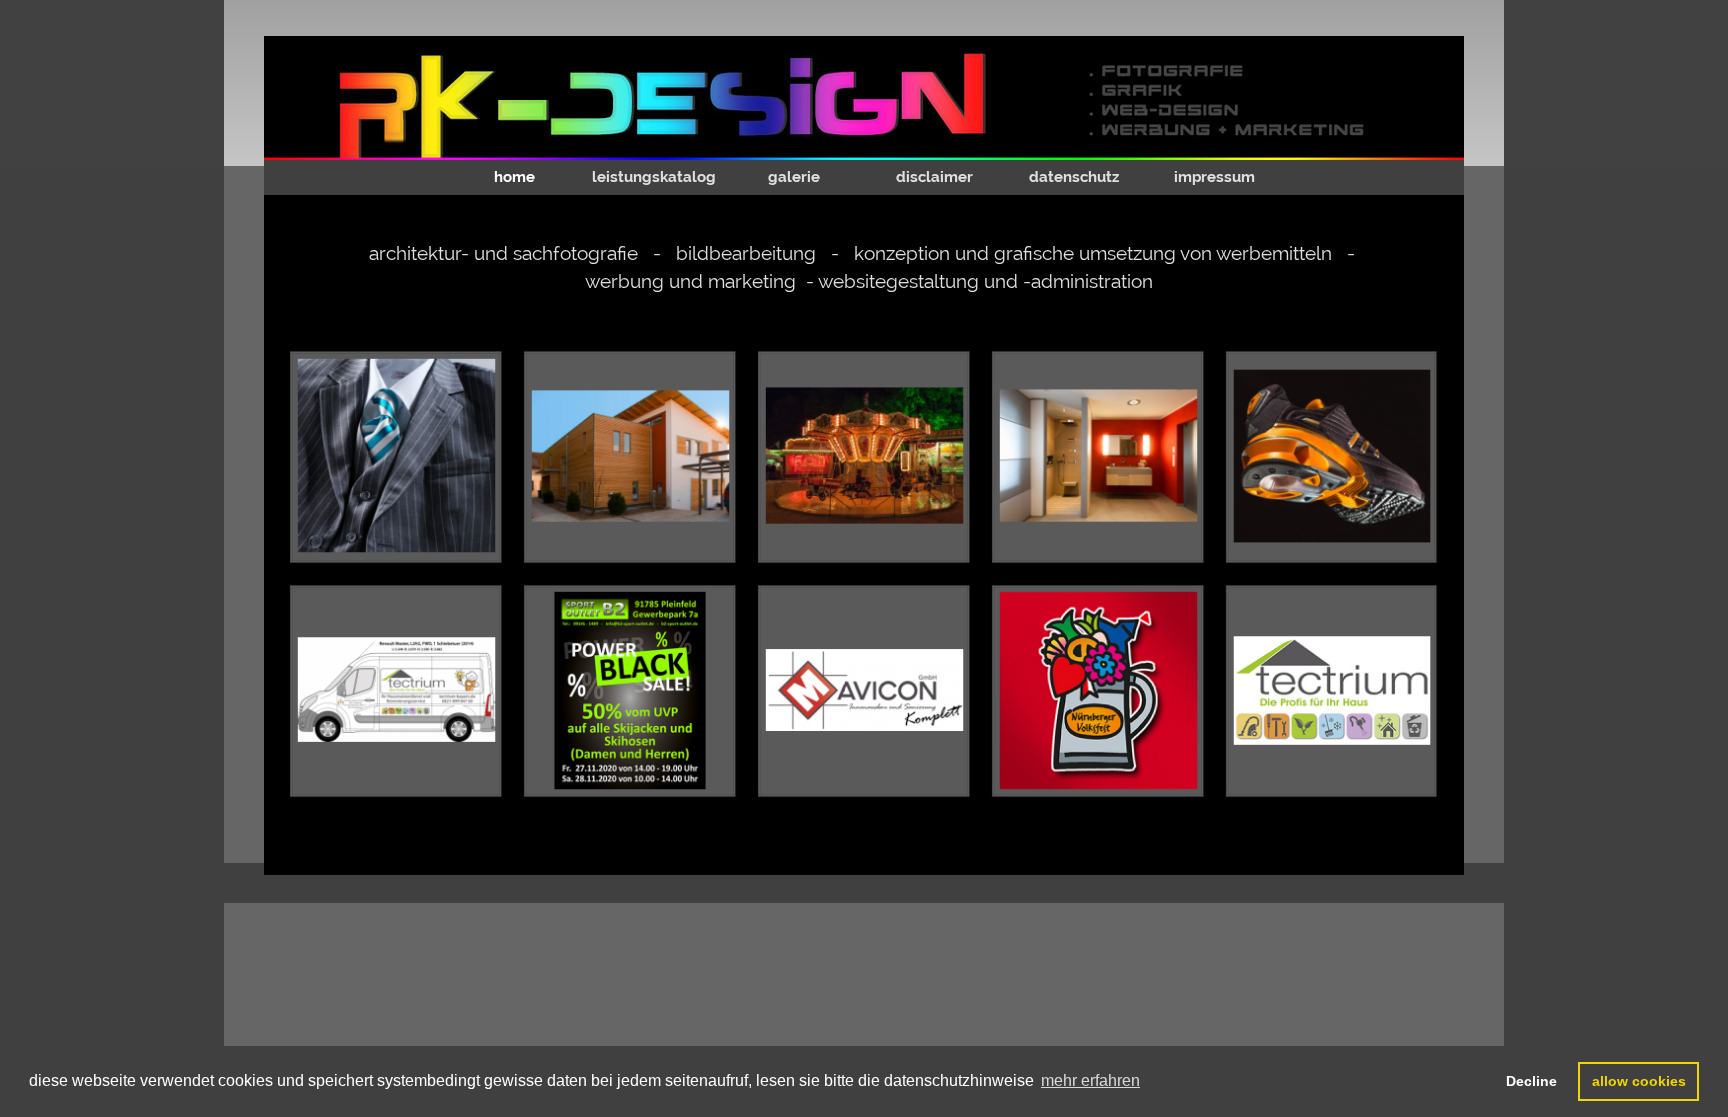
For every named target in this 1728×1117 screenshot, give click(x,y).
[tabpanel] (869, 272)
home (514, 177)
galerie (794, 177)
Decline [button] (1531, 1081)
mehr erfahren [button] (1090, 1080)
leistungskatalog (654, 177)
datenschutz (1074, 177)
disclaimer (934, 177)
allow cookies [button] (1639, 1081)
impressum (1214, 177)
